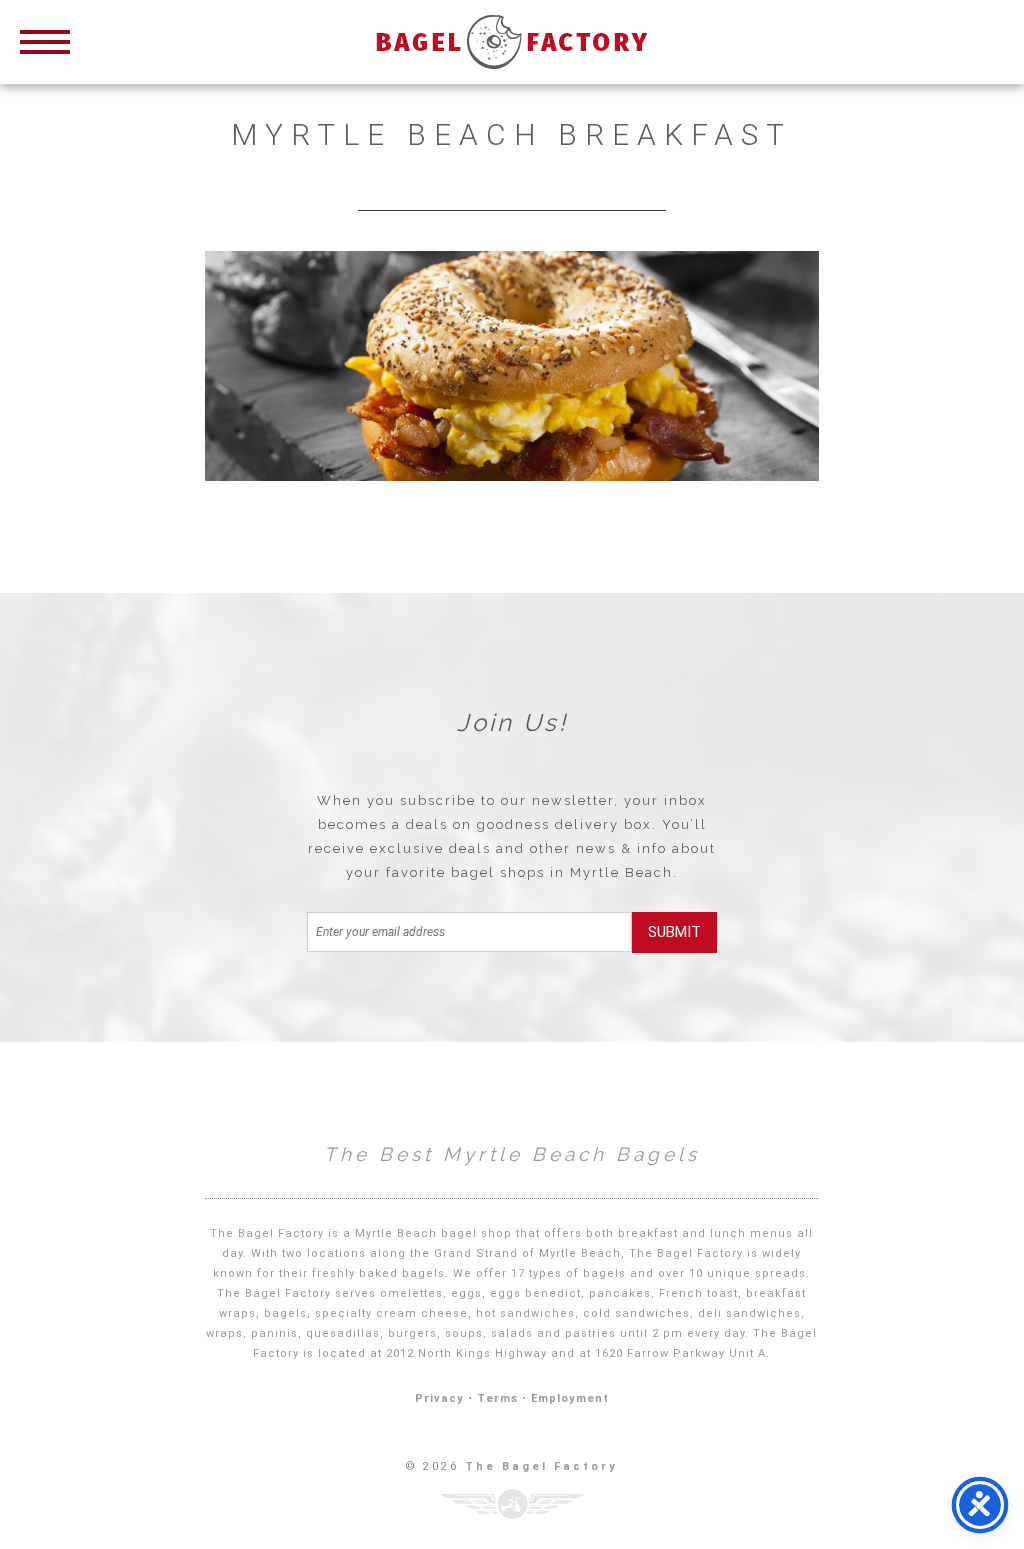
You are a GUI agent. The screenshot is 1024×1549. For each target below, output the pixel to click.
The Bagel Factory (541, 1466)
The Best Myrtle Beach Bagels (512, 1154)
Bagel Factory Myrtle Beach (512, 42)
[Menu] (45, 40)
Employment (570, 1398)
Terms (497, 1398)
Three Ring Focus (512, 1504)
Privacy (439, 1398)
